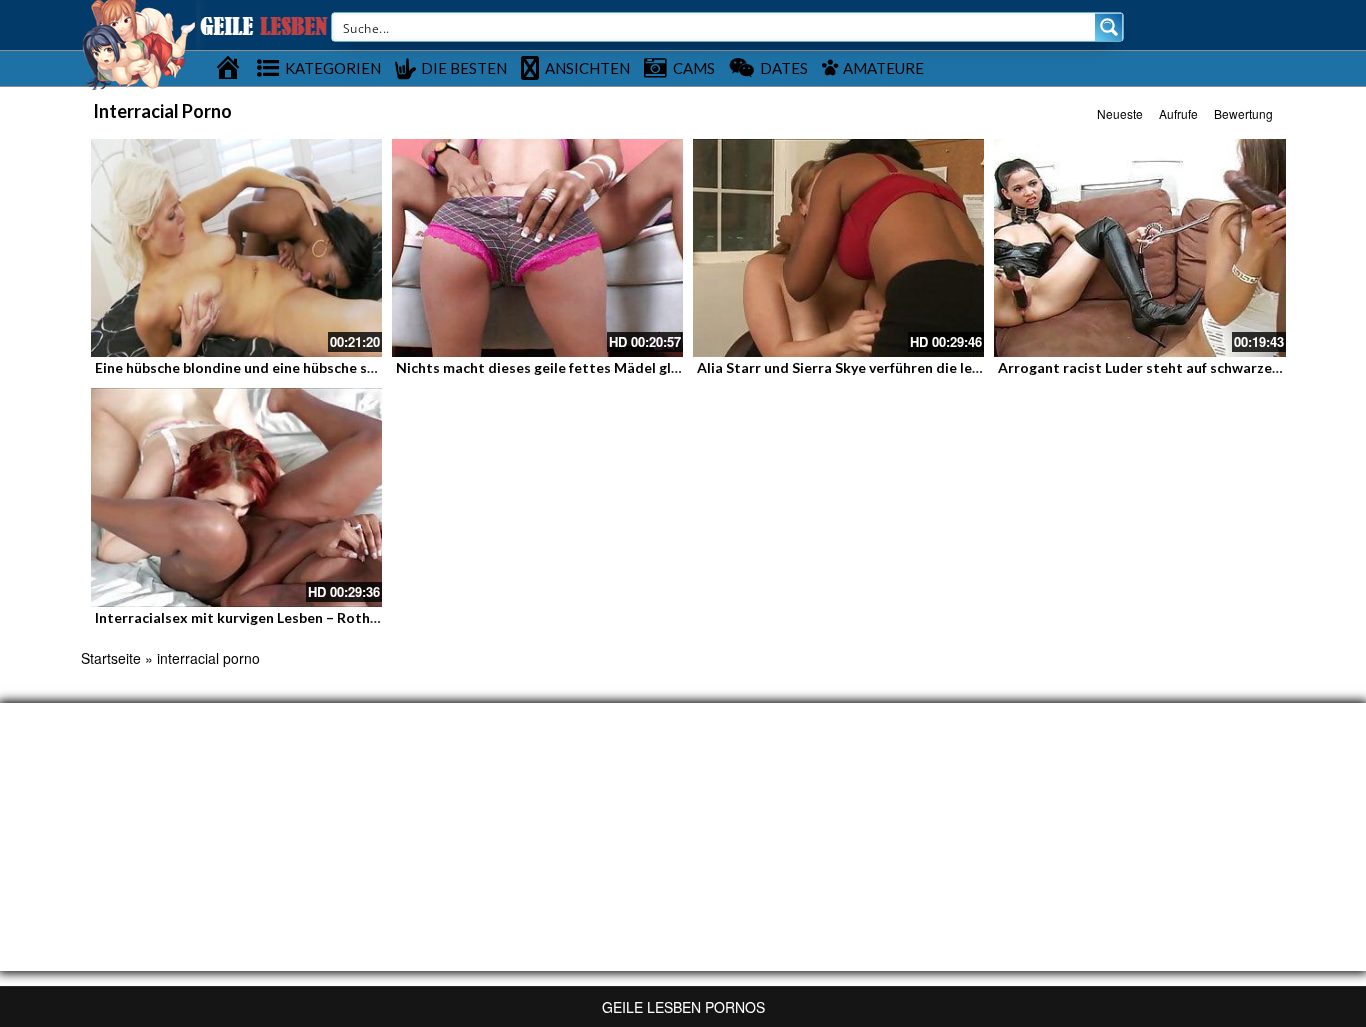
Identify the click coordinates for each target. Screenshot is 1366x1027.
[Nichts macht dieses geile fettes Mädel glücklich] (537, 248)
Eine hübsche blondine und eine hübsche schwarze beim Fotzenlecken (322, 367)
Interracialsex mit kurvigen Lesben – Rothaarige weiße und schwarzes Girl (339, 617)
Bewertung (1243, 113)
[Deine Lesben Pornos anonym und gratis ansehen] (138, 43)
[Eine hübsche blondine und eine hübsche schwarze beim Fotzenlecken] (236, 248)
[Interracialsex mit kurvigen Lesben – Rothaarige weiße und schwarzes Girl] (236, 497)
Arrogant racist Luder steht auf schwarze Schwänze (1169, 367)
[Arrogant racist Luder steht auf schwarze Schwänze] (1139, 248)
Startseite (111, 658)
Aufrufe (1178, 113)
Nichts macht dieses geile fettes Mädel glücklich (556, 367)
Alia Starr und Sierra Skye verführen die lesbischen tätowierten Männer (933, 367)
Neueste (1120, 113)
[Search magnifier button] (1109, 27)
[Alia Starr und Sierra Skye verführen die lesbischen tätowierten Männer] (838, 248)
